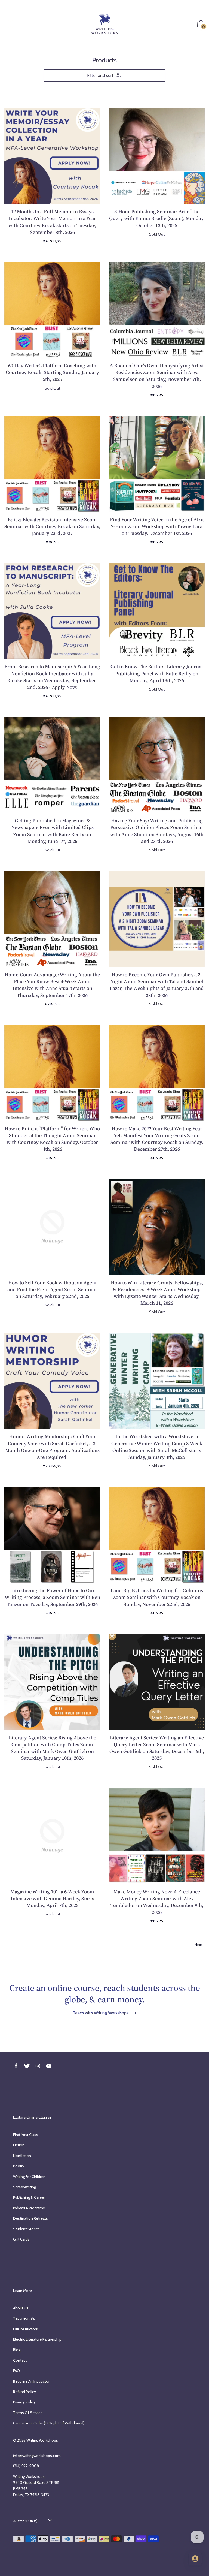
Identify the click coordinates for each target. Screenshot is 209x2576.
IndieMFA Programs (29, 2208)
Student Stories (26, 2229)
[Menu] (8, 24)
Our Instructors (25, 2329)
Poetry (19, 2166)
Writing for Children (29, 2177)
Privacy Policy (24, 2402)
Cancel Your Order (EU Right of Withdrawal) (49, 2423)
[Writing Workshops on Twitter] (27, 2066)
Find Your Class (26, 2135)
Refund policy (24, 2392)
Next (199, 1945)
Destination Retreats (30, 2218)
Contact (20, 2360)
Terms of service (28, 2413)
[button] (201, 24)
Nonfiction (22, 2156)
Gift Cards (21, 2239)
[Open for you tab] (195, 2559)
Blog (17, 2350)
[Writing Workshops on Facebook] (16, 2066)
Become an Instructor (31, 2381)
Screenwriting (24, 2187)
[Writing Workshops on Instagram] (38, 2066)
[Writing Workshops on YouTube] (49, 2066)
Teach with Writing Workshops (101, 2013)
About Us (21, 2308)
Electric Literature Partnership (37, 2339)
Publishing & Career (29, 2197)
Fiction (19, 2145)
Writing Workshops (42, 2440)
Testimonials (24, 2318)
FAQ (16, 2371)
